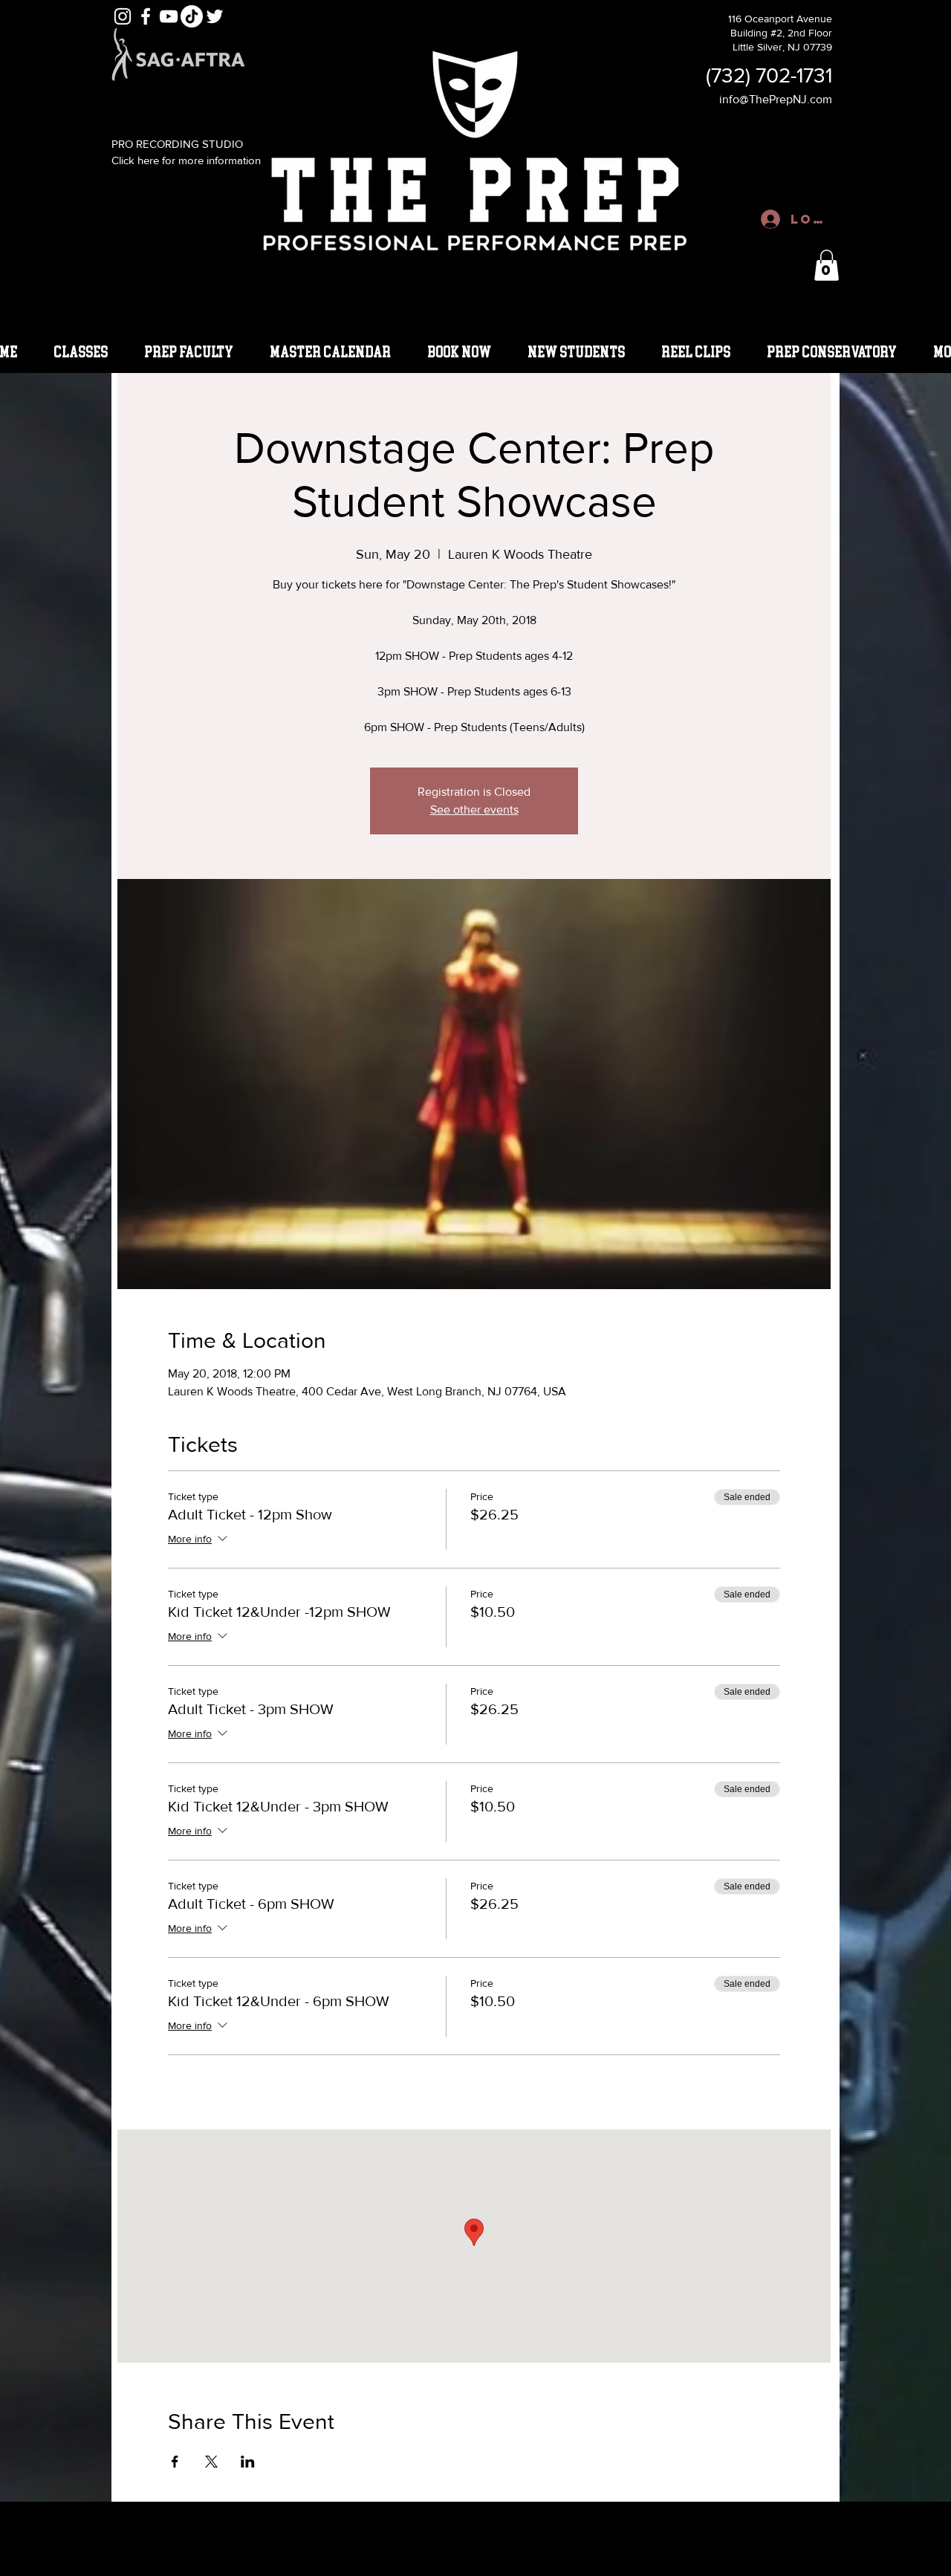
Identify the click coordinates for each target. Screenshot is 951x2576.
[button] (827, 265)
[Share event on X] (211, 2462)
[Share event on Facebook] (175, 2462)
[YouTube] (169, 16)
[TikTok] (192, 16)
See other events (474, 810)
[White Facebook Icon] (146, 16)
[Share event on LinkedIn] (248, 2462)
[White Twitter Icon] (215, 16)
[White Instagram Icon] (123, 16)
